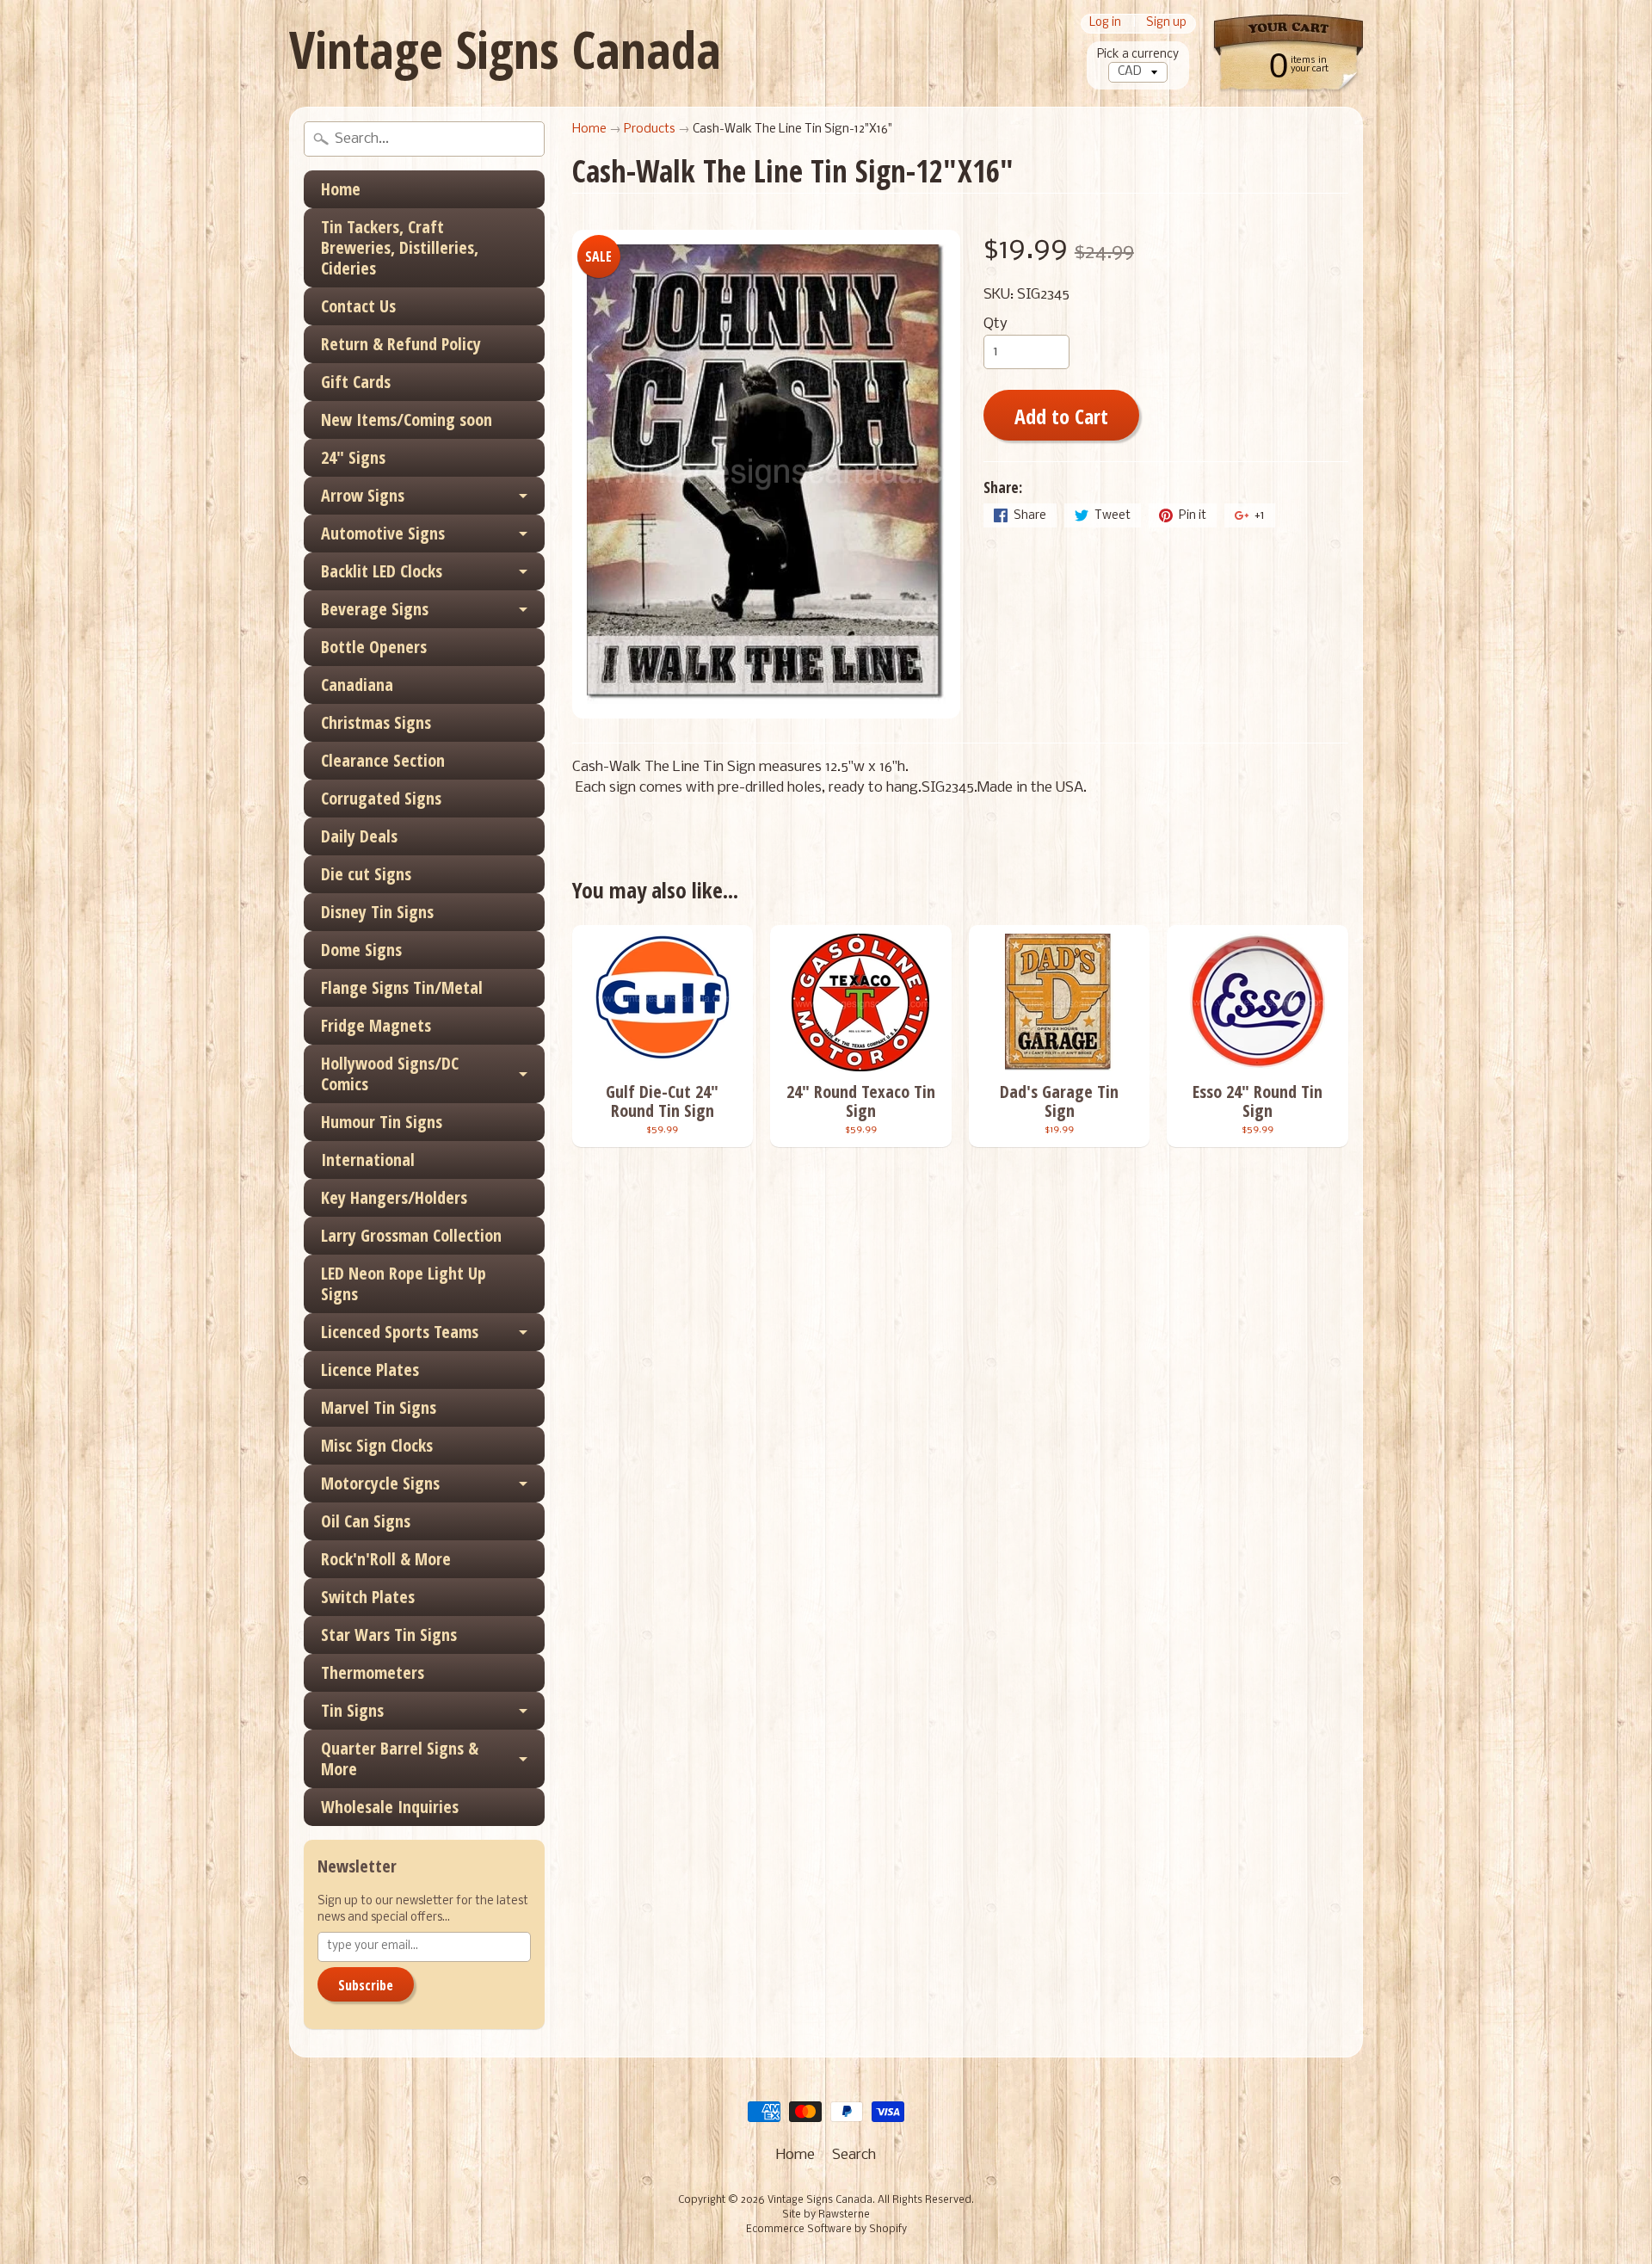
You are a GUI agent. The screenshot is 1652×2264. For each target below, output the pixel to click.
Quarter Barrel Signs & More (400, 1758)
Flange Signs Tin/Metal (402, 987)
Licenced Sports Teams (400, 1332)
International (368, 1160)
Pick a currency (1138, 55)
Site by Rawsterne (826, 2215)
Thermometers (373, 1672)
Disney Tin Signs (377, 912)
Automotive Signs (383, 533)
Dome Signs (361, 950)
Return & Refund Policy (401, 344)
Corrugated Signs (381, 798)
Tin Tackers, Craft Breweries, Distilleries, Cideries (400, 247)
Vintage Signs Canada (505, 49)
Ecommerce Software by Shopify (826, 2230)
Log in (1105, 24)
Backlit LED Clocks (382, 571)
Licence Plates (370, 1370)
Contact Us (358, 306)
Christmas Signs (376, 722)
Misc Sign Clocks (377, 1445)
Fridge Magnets (376, 1025)
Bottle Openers (374, 647)
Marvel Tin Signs (379, 1407)
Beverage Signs (375, 609)
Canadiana (357, 685)
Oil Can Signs (366, 1521)
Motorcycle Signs (380, 1483)
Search (854, 2155)
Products (650, 130)
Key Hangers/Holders (394, 1197)
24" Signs (353, 457)
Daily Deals (359, 836)
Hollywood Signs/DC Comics (390, 1073)
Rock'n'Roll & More (386, 1559)
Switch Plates (368, 1597)
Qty (996, 324)
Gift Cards (356, 382)
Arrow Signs (363, 495)
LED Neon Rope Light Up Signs (404, 1283)
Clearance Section (383, 760)
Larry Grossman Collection (411, 1235)
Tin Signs (352, 1710)
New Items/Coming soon (407, 419)
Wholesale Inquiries (390, 1807)
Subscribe (366, 1985)
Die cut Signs (366, 874)
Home (341, 189)
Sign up (1166, 24)
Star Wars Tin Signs (389, 1635)
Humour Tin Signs (382, 1122)
